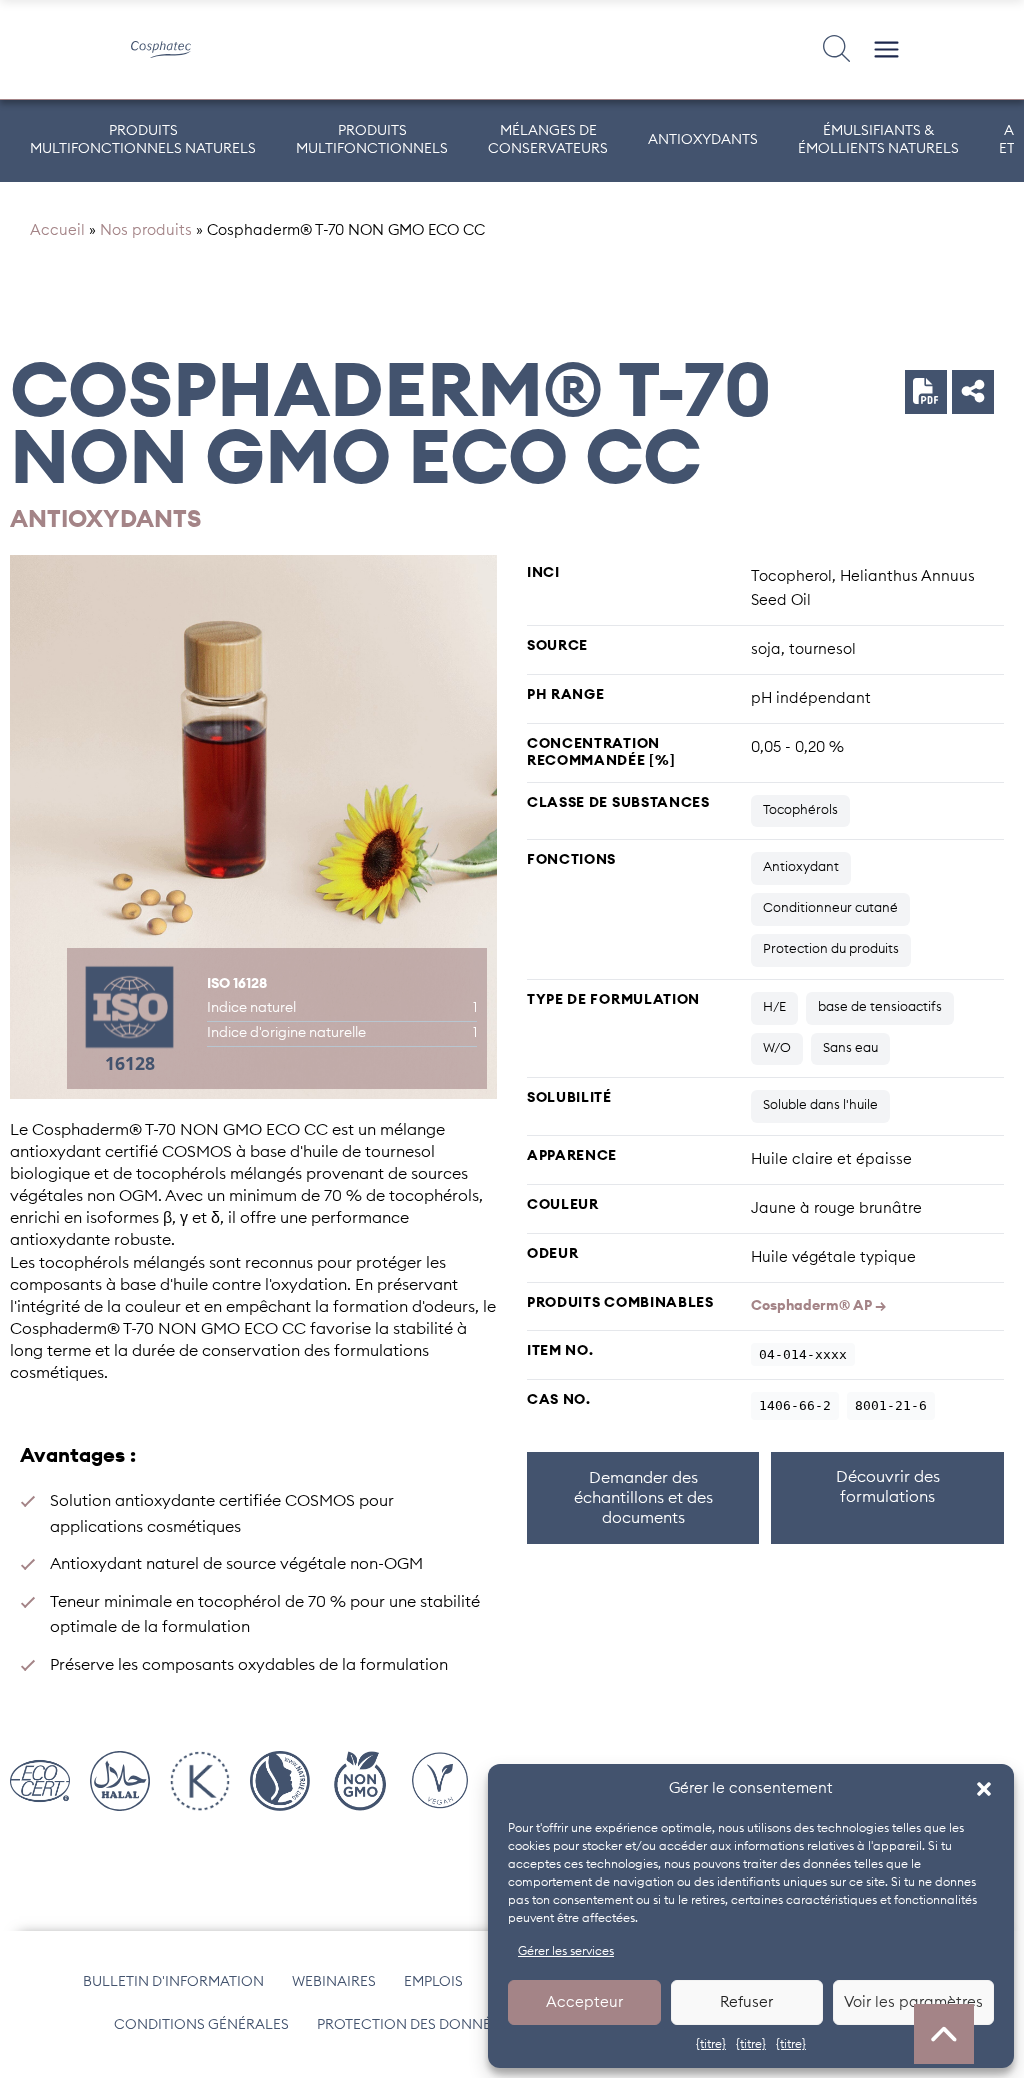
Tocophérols (800, 810)
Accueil (57, 230)
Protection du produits (831, 949)
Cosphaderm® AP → (818, 1306)
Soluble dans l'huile (820, 1105)
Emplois (433, 1982)
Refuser (746, 2002)
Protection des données (412, 2025)
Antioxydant (801, 867)
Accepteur (584, 2002)
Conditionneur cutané (830, 908)
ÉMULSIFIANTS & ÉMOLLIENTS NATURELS (878, 140)
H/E (774, 1007)
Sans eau (850, 1048)
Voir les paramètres (913, 2002)
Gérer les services (566, 1951)
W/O (777, 1048)
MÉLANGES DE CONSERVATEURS (548, 140)
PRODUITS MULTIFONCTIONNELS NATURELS (143, 140)
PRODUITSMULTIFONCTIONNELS (372, 140)
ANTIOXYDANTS (703, 140)
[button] (984, 1789)
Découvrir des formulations (888, 1486)
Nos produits (146, 230)
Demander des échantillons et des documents (643, 1498)
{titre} (711, 2044)
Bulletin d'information (173, 1982)
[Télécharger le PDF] (926, 391)
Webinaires (334, 1982)
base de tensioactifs (880, 1007)
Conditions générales (201, 2025)
